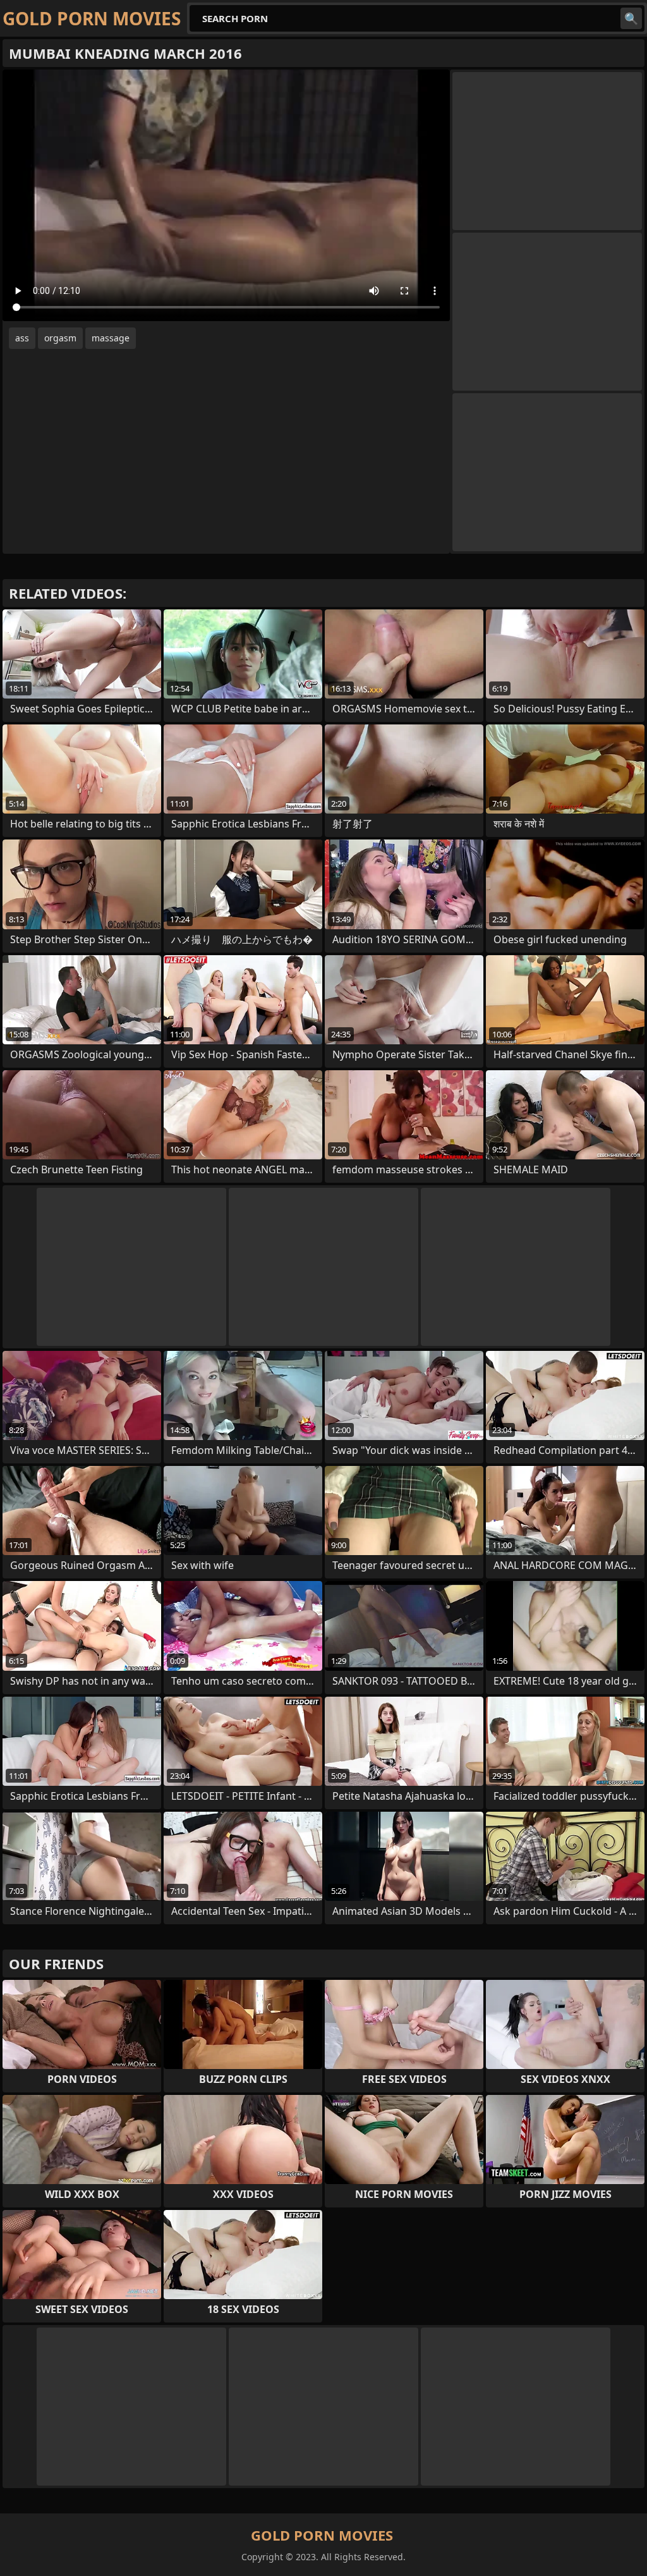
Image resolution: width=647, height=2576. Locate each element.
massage (111, 338)
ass (22, 338)
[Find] (631, 18)
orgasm (60, 338)
